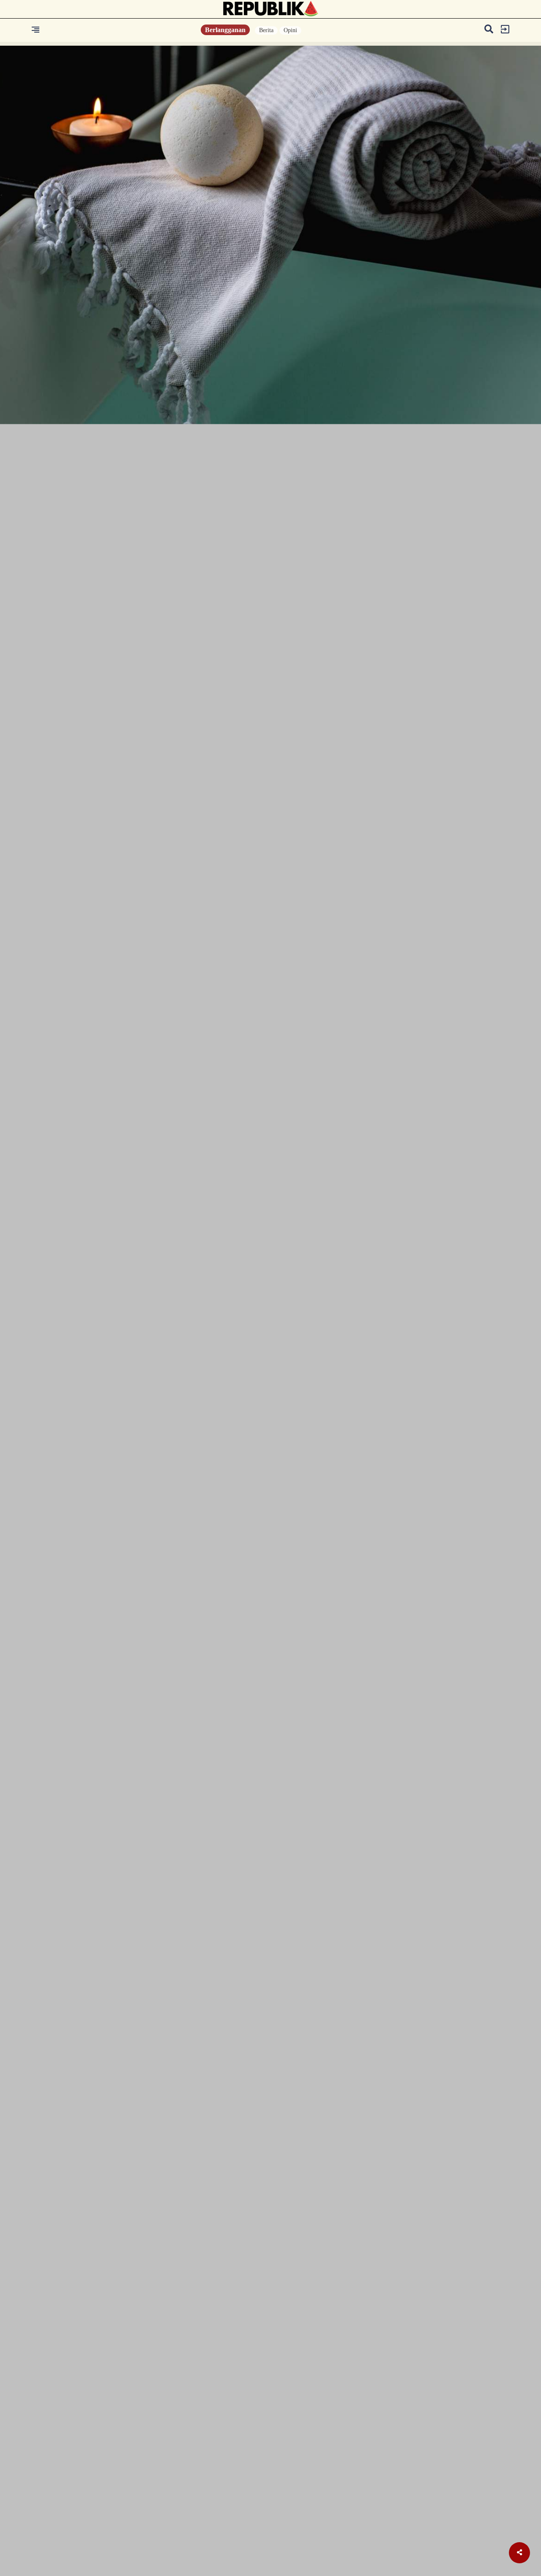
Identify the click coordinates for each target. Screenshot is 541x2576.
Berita (266, 30)
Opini (290, 30)
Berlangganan (225, 30)
